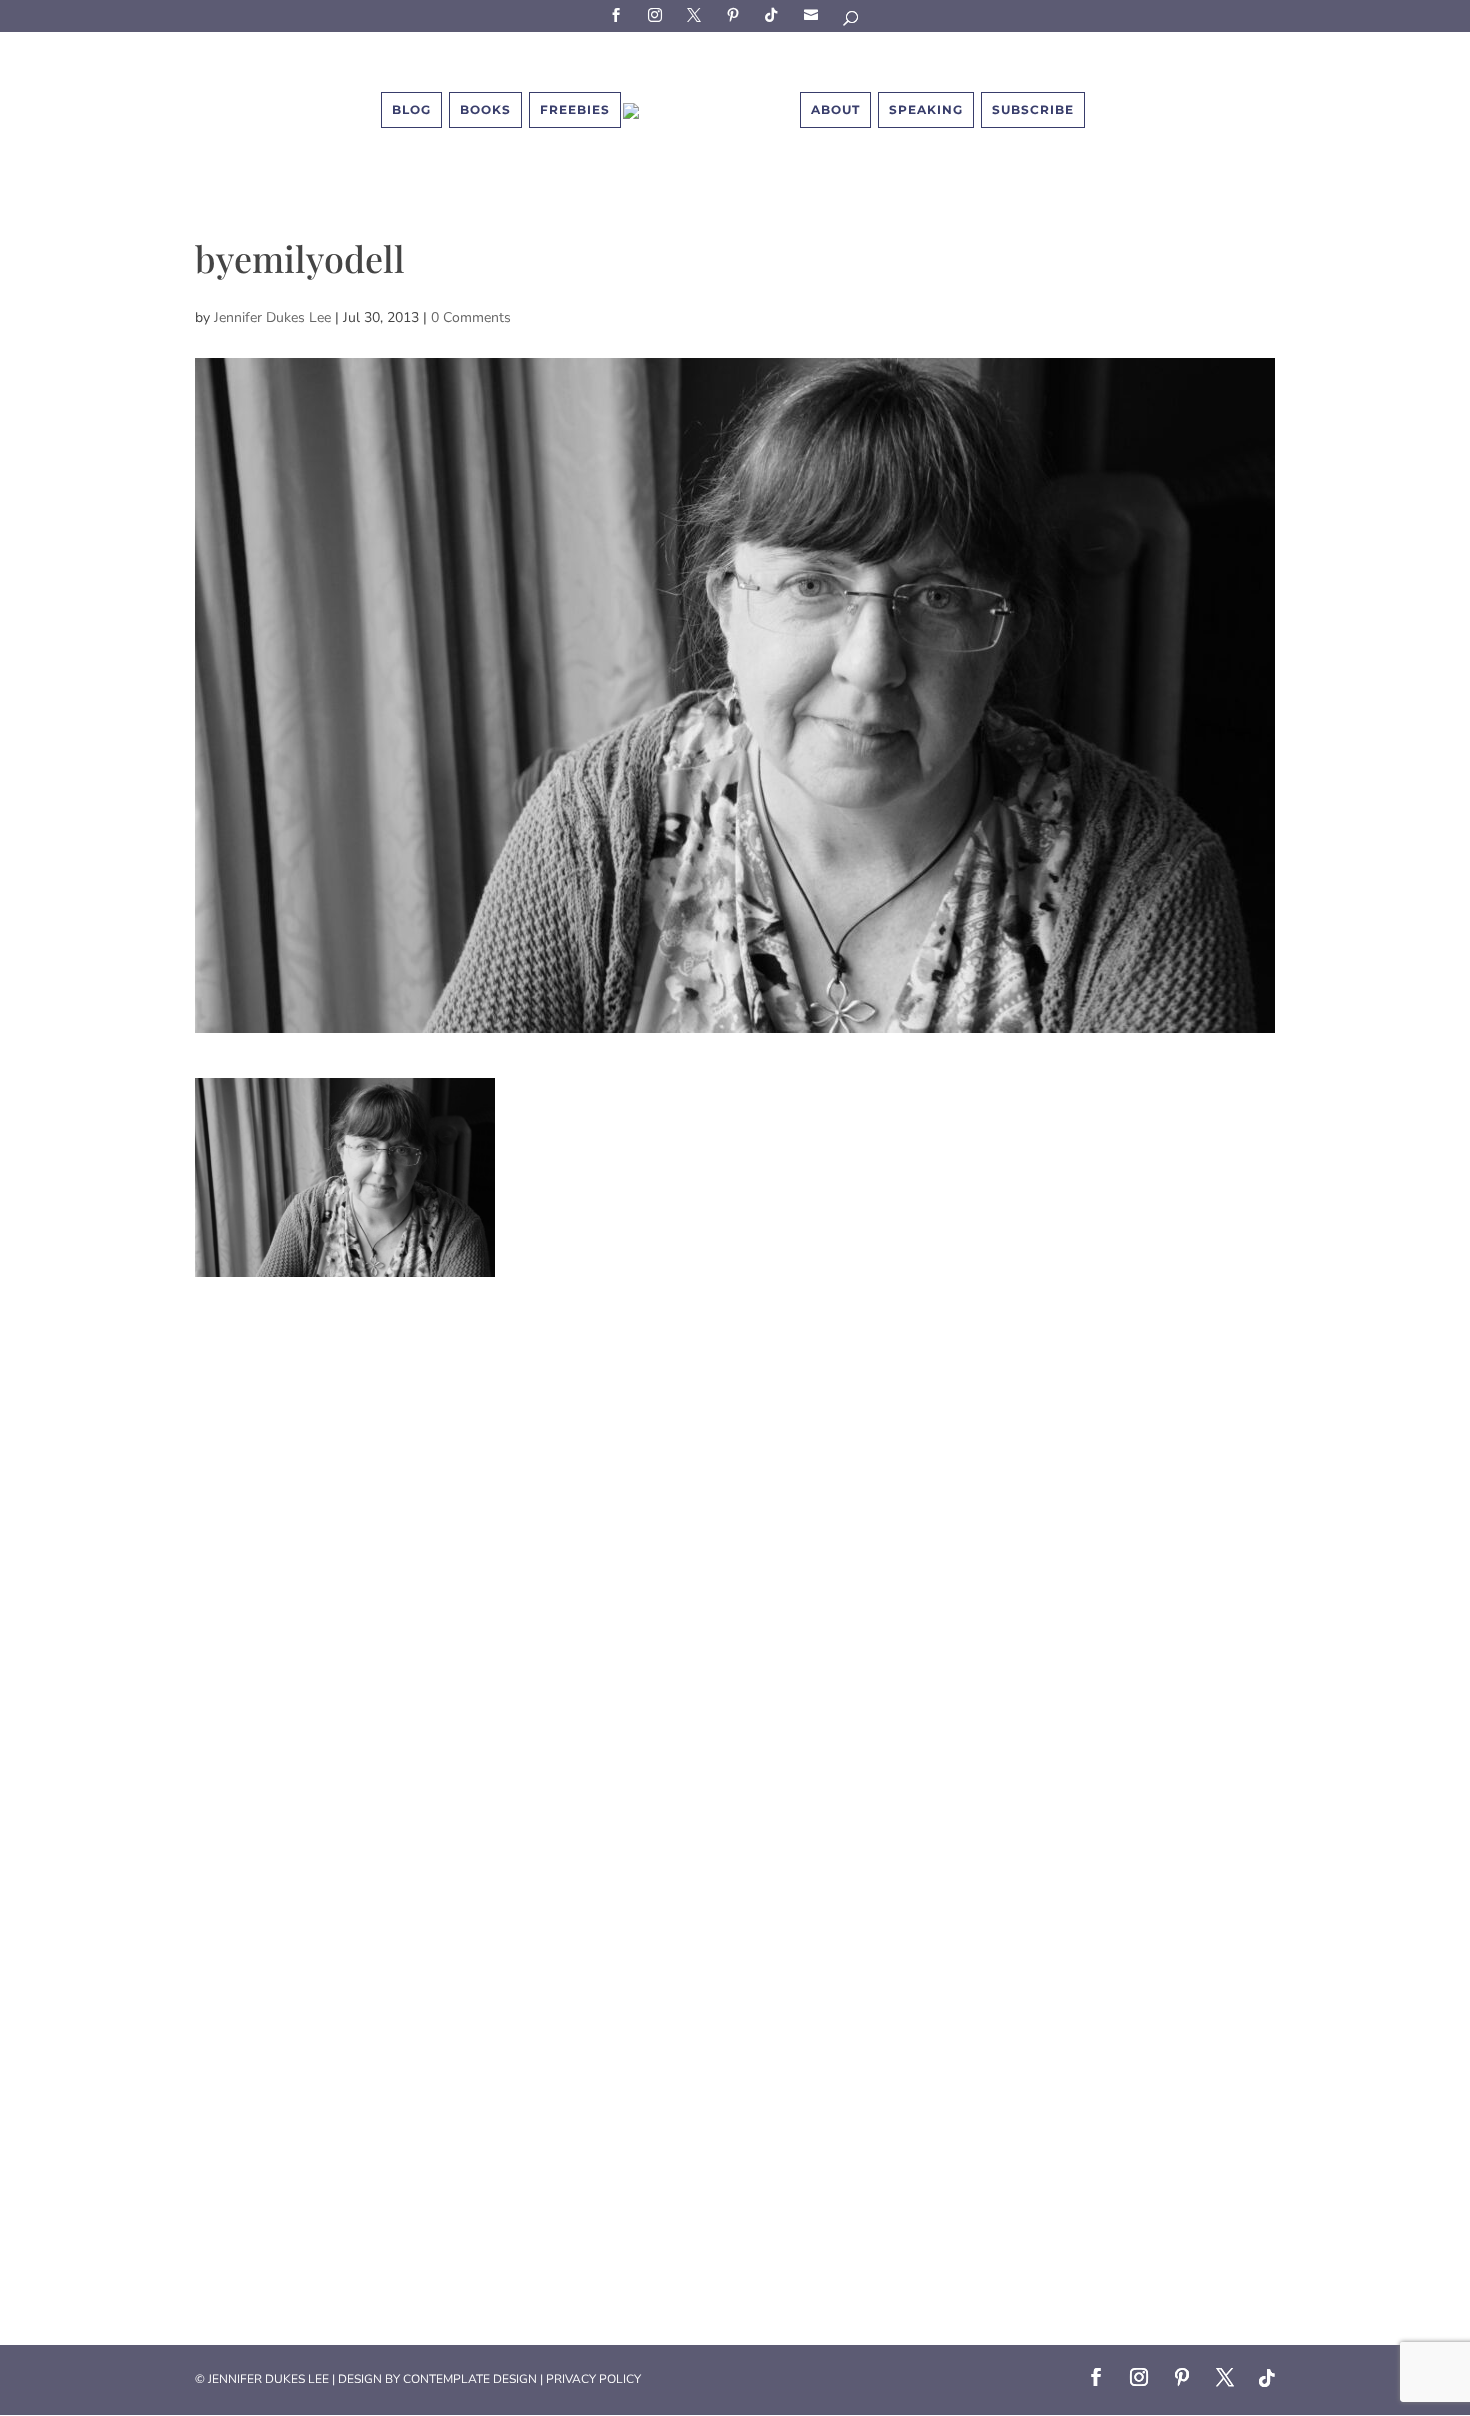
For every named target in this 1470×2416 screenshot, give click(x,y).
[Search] (852, 21)
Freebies (575, 109)
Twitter (697, 14)
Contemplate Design (470, 2379)
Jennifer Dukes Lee (272, 317)
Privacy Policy (593, 2379)
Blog (411, 109)
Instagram (658, 14)
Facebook (619, 14)
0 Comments (471, 317)
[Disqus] (735, 1527)
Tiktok (775, 14)
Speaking (926, 109)
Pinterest (736, 14)
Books (485, 109)
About (835, 109)
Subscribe (814, 14)
